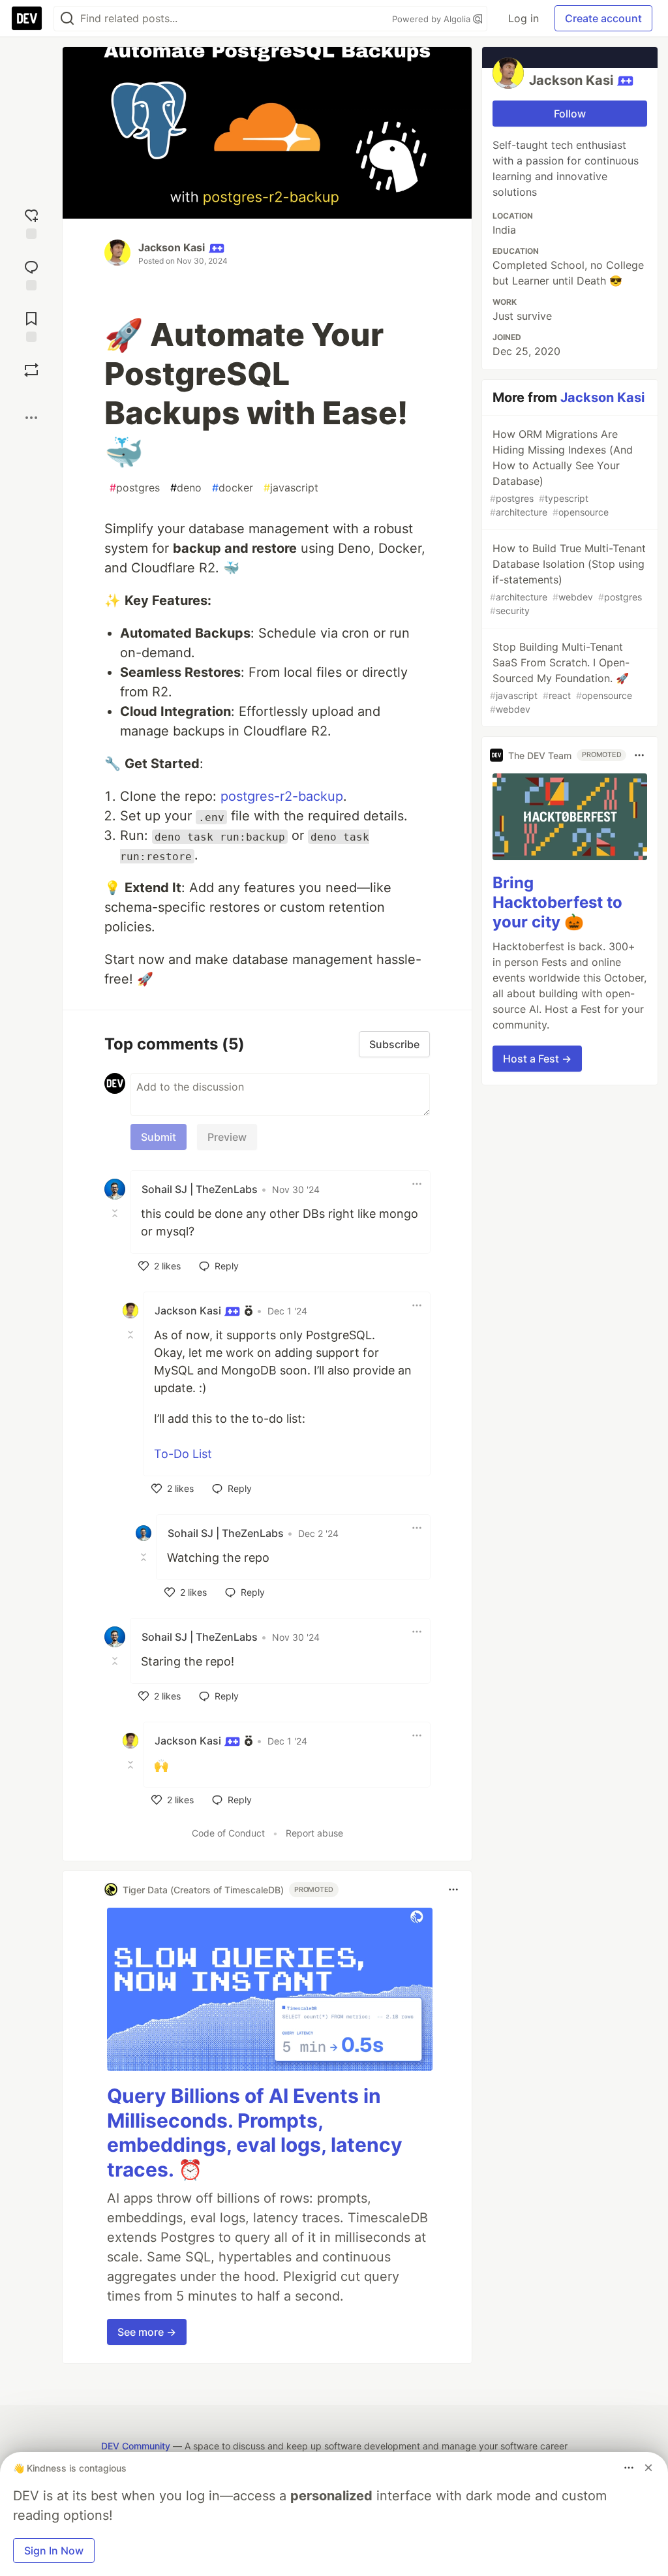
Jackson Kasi (172, 247)
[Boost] (31, 370)
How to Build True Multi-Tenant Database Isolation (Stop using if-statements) (568, 579)
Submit (159, 1137)
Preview (227, 1137)
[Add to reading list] (31, 325)
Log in (524, 18)
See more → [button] (147, 2332)
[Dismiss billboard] (648, 2468)
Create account (603, 18)
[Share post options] (31, 418)
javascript (291, 488)
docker (233, 488)
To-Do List (183, 1454)
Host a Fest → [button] (537, 1059)
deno (186, 488)
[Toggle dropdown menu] (417, 1184)
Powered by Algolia (433, 19)
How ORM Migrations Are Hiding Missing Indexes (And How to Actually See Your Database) (561, 473)
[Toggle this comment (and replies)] (116, 1213)
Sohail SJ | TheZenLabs (200, 1189)
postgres (135, 488)
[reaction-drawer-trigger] (31, 222)
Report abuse (314, 1833)
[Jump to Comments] (31, 274)
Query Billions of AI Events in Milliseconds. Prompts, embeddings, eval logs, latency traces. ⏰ (255, 2133)
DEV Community (136, 2446)
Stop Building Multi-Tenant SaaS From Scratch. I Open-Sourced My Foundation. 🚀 (561, 677)
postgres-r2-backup (282, 796)
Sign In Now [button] (54, 2551)
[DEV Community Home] (27, 18)
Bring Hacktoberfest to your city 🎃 (557, 902)
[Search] (67, 19)
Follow (570, 114)
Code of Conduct (228, 1833)
